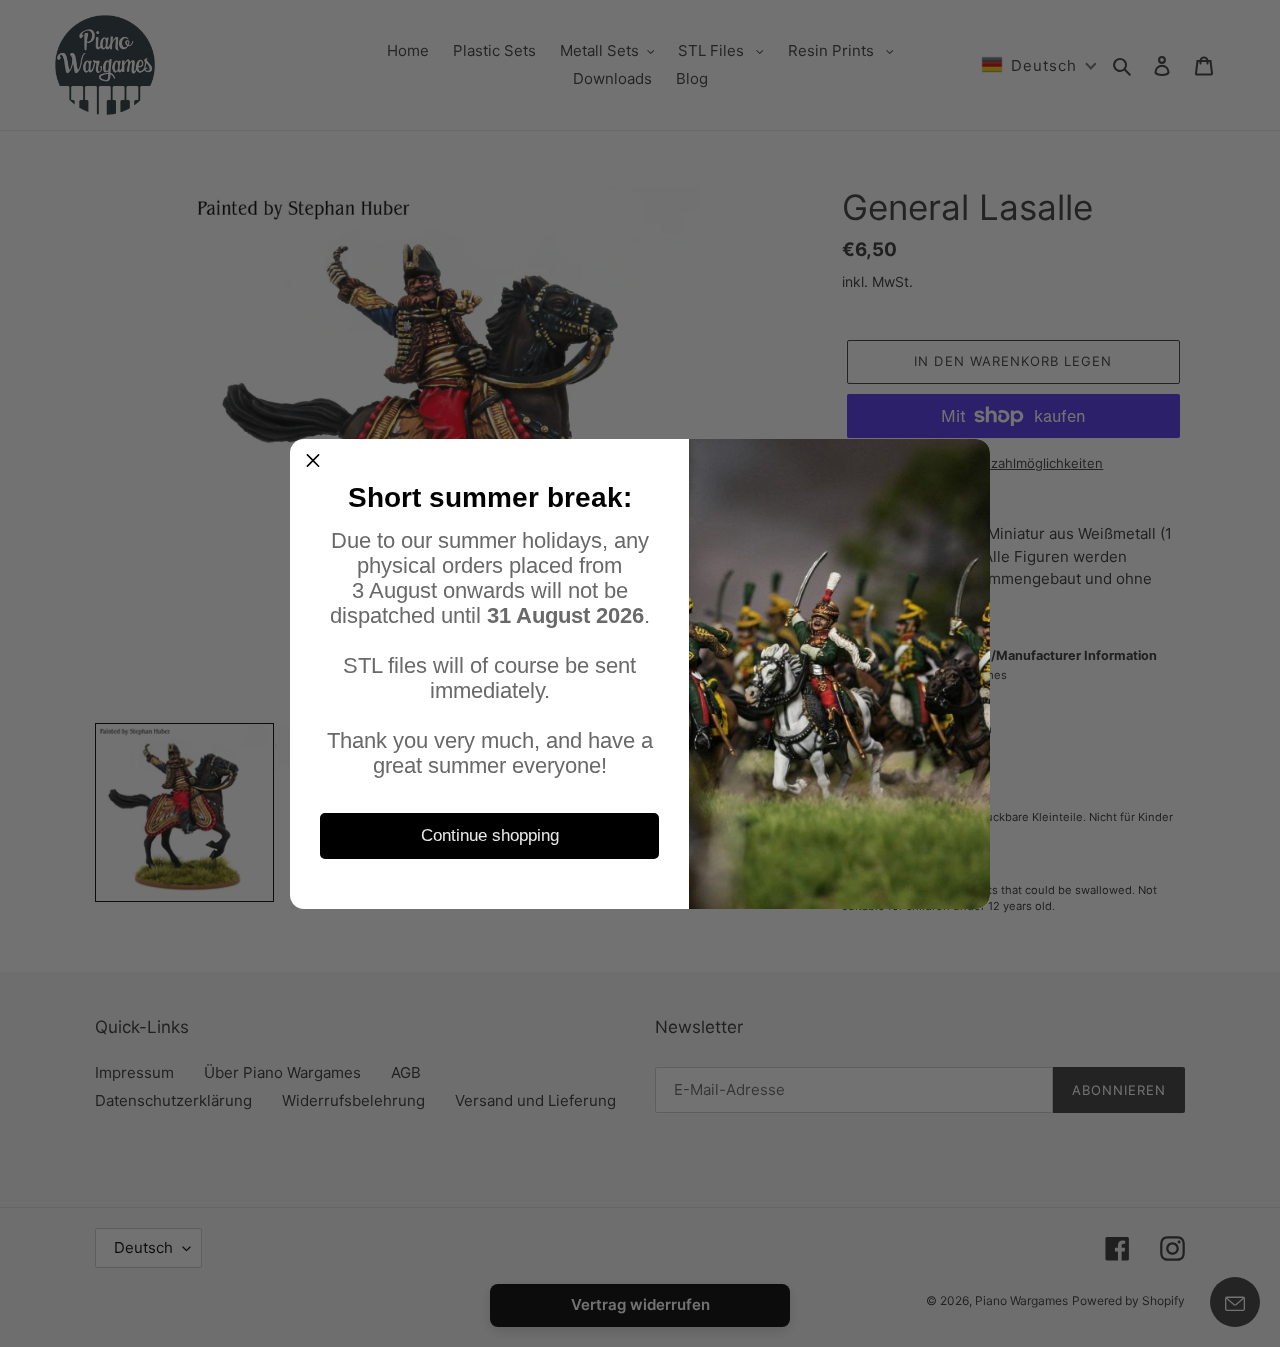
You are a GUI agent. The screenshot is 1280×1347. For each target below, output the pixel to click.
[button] (313, 462)
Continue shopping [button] (490, 835)
